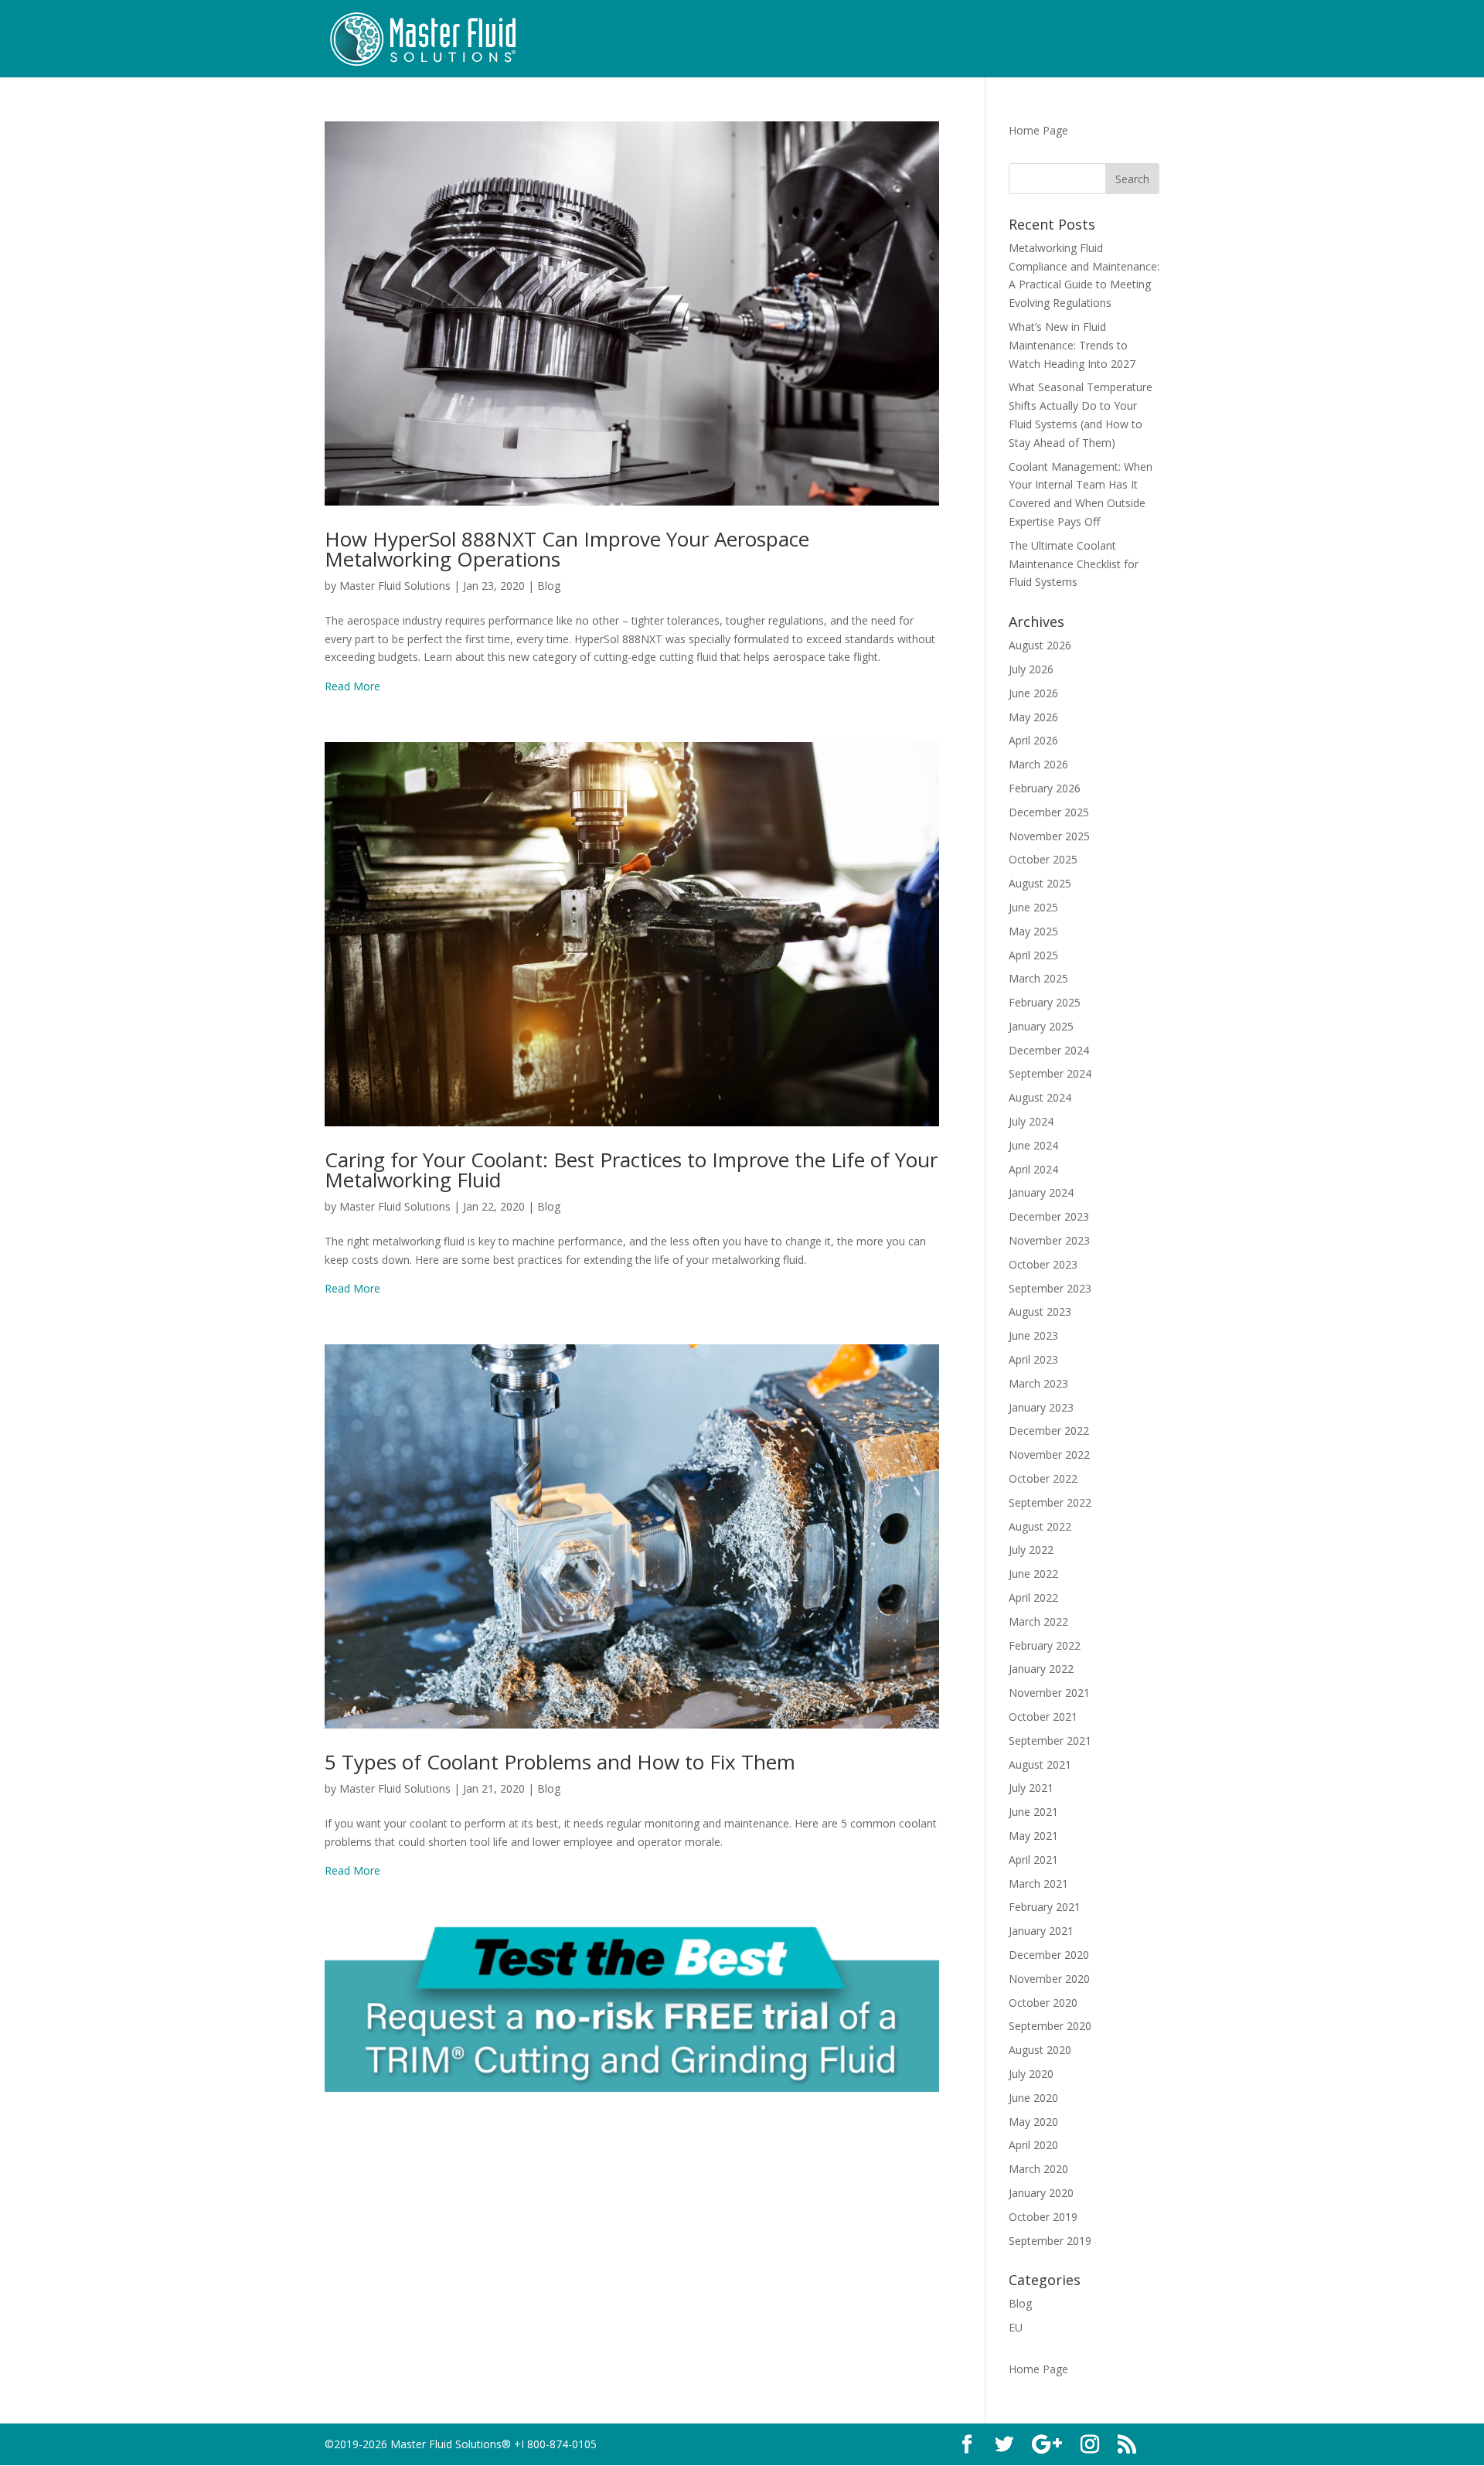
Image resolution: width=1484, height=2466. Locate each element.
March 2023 (1038, 1383)
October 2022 (1043, 1478)
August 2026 (1040, 645)
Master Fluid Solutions (395, 586)
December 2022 (1049, 1431)
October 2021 (1043, 1717)
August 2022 (1040, 1526)
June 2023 (1033, 1335)
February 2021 (1045, 1907)
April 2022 (1033, 1597)
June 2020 (1033, 2098)
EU (1016, 2327)
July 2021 (1031, 1788)
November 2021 (1049, 1693)
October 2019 (1043, 2217)
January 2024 (1041, 1192)
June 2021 (1033, 1812)
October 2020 (1043, 2003)
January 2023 (1041, 1407)
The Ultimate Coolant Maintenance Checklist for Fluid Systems (1074, 564)
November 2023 (1049, 1240)
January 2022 (1041, 1669)
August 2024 (1040, 1097)
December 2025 (1049, 812)
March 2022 (1038, 1621)
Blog (549, 586)
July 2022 (1031, 1550)
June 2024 (1033, 1145)
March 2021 (1038, 1884)
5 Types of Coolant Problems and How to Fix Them (560, 1762)
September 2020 (1050, 2026)
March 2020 (1038, 2169)
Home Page (1038, 130)
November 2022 (1049, 1454)
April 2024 (1033, 1169)
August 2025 (1040, 883)
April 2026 (1033, 740)
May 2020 (1033, 2122)
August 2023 (1040, 1311)
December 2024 (1049, 1050)
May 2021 (1033, 1836)
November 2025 (1049, 836)
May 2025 (1033, 931)
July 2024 (1031, 1121)
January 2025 (1041, 1026)
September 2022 (1050, 1502)
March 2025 (1038, 978)
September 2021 (1050, 1741)
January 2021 (1041, 1931)
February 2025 (1045, 1002)
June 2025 (1033, 907)
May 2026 (1033, 717)
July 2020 (1031, 2074)
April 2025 (1033, 955)
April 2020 (1033, 2145)
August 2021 (1040, 1764)
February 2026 (1045, 788)
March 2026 (1038, 764)
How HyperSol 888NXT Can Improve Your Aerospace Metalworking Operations (567, 549)
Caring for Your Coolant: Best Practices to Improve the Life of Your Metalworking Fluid (631, 1170)
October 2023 (1043, 1264)
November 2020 (1049, 1979)
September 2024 (1050, 1073)
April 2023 (1033, 1359)
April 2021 (1033, 1860)
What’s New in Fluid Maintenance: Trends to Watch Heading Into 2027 (1072, 345)
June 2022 (1033, 1574)
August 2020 (1040, 2050)
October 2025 (1043, 859)
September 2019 (1050, 2241)
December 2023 (1049, 1216)
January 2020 (1041, 2193)
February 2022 (1045, 1645)
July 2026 (1031, 669)
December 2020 (1049, 1955)
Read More (352, 686)
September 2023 (1050, 1288)
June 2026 (1033, 693)
